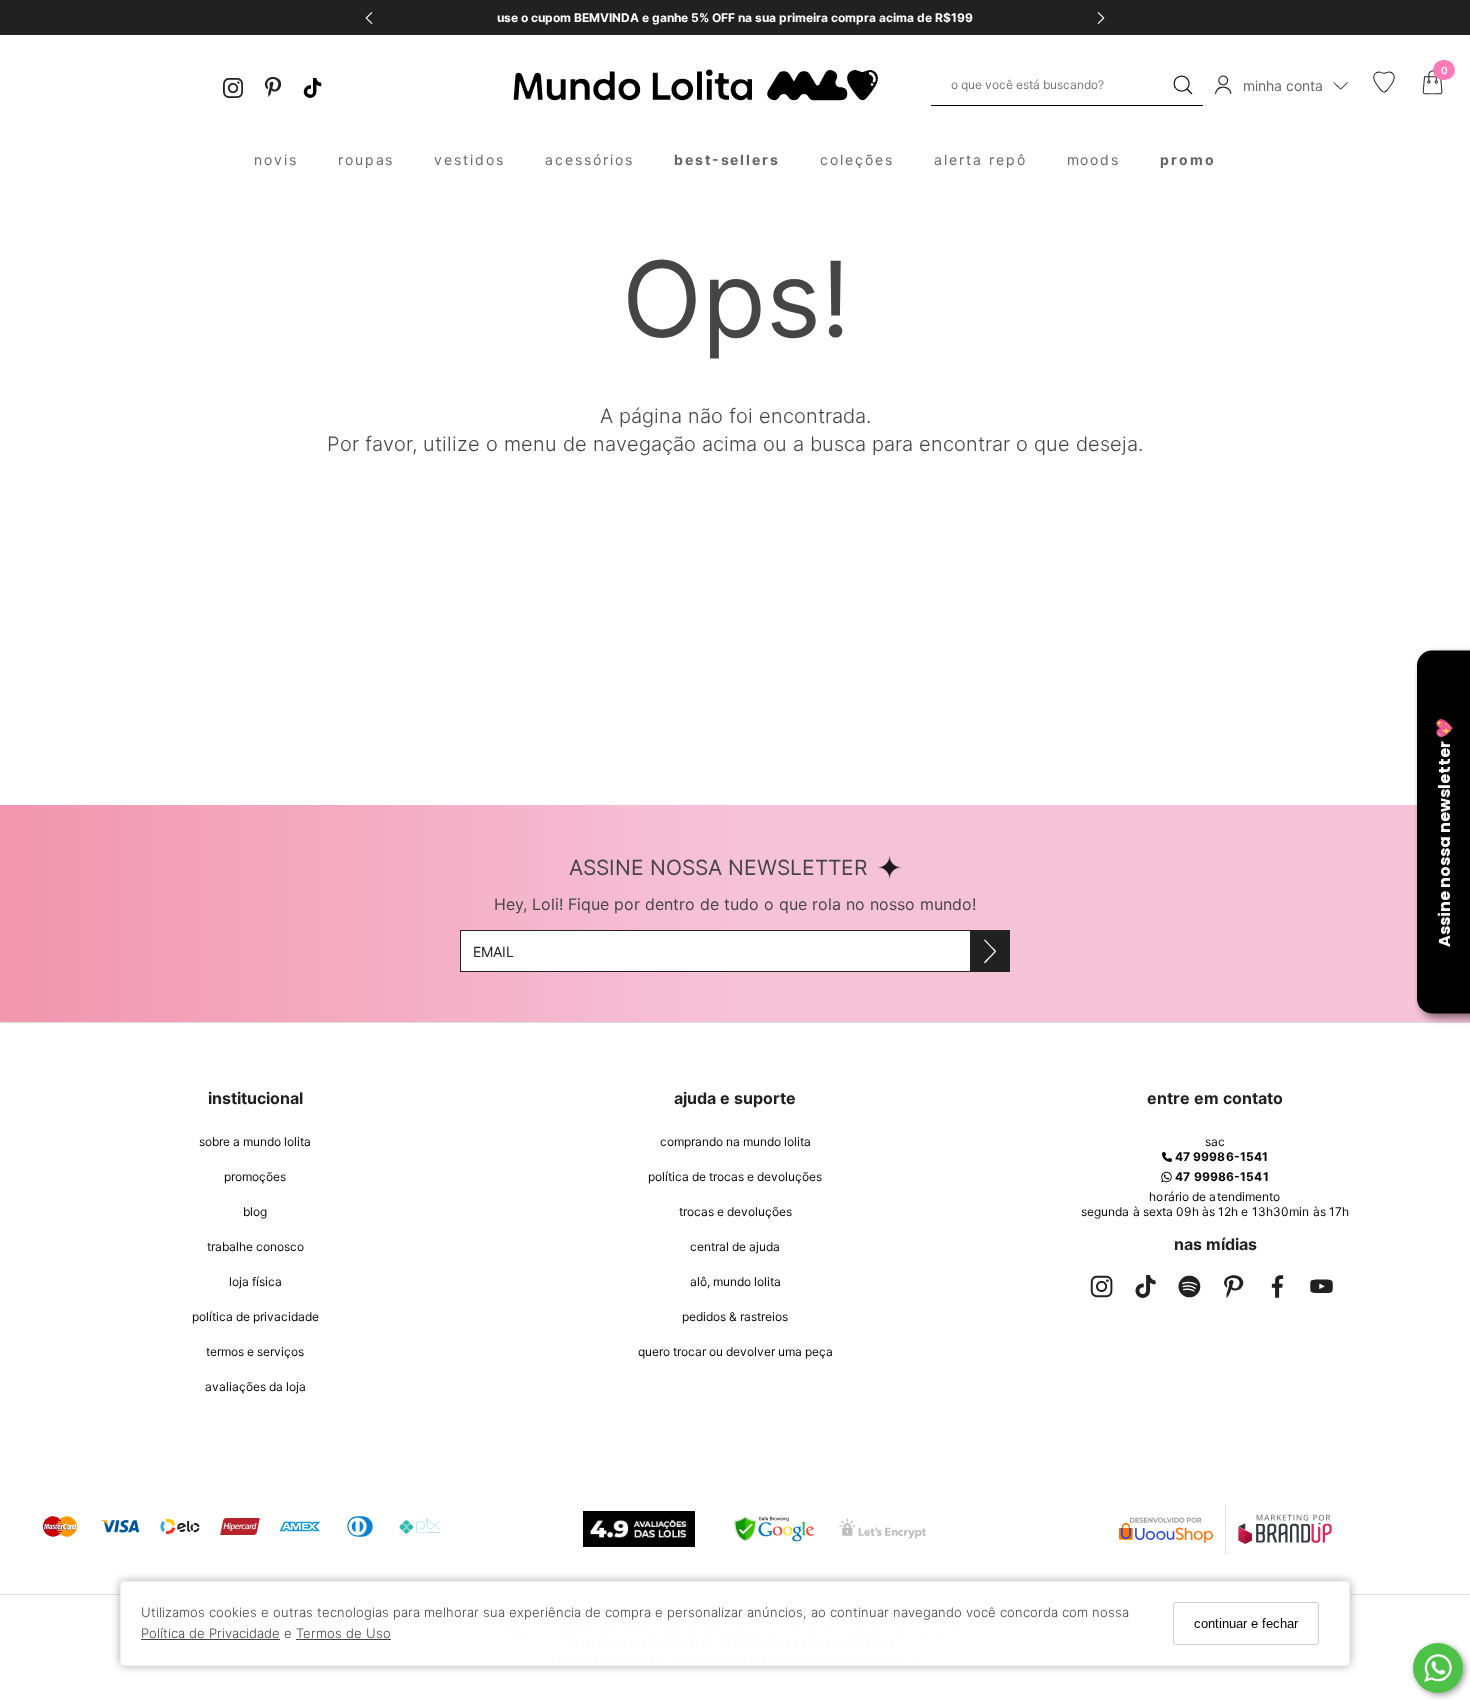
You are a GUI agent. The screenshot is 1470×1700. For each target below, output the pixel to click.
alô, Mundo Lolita (735, 1281)
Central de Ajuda (735, 1246)
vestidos (469, 159)
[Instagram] (233, 85)
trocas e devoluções (735, 1211)
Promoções (255, 1176)
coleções (857, 159)
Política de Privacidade (210, 1634)
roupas (366, 159)
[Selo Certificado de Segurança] (882, 1528)
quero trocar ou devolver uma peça (735, 1351)
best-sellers (727, 159)
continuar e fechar (1246, 1623)
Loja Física (255, 1281)
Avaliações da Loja (255, 1386)
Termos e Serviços (255, 1351)
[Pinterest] (273, 85)
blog (255, 1211)
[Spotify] (1189, 1290)
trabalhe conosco (255, 1246)
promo (1188, 159)
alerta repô (980, 159)
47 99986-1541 (1220, 1156)
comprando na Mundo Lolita (735, 1141)
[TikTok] (313, 85)
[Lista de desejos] (1384, 88)
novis (276, 159)
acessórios (589, 159)
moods (1094, 159)
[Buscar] (1183, 85)
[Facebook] (1277, 1290)
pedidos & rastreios (735, 1316)
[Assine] (989, 951)
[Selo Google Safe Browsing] (774, 1529)
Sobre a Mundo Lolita (255, 1141)
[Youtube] (1321, 1290)
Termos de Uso (343, 1634)
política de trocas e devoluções (735, 1176)
